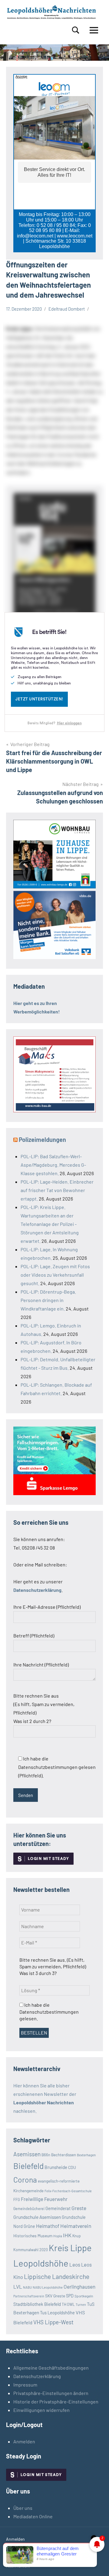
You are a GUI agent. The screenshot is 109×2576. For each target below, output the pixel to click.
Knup (77, 2236)
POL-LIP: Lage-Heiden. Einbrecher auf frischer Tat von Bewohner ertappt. (57, 1190)
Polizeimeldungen (42, 1139)
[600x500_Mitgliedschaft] (54, 957)
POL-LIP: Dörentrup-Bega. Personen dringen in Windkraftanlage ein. (48, 1300)
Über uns (23, 2508)
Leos (75, 2264)
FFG (17, 2199)
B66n (46, 2155)
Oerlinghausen (79, 2287)
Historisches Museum (33, 2236)
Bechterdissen (64, 2155)
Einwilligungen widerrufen (41, 2410)
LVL (18, 2287)
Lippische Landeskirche (57, 2276)
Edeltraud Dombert (67, 309)
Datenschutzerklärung (37, 2376)
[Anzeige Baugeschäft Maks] (54, 1110)
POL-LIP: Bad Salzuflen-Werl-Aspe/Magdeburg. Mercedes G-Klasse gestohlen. (53, 1165)
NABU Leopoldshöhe (48, 2287)
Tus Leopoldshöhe (57, 2313)
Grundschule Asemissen (37, 2217)
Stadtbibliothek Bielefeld (37, 2304)
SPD (70, 2296)
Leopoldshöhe (41, 2263)
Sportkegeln (84, 2296)
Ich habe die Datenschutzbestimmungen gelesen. (49, 2012)
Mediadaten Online (33, 2516)
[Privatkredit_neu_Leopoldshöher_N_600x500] (54, 1493)
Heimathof (48, 2226)
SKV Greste (55, 2296)
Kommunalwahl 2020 (31, 2250)
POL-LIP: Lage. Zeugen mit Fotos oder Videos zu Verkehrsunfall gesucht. (55, 1275)
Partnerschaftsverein (29, 2296)
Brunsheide (56, 2167)
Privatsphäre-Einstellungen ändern (51, 2393)
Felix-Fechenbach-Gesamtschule (68, 2191)
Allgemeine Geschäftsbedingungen (51, 2368)
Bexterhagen (86, 2155)
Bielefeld (28, 2166)
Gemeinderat (58, 2208)
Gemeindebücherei (29, 2209)
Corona (25, 2180)
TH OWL (68, 2304)
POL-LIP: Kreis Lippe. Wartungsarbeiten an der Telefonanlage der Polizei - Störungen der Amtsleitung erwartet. (50, 1224)
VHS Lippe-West (53, 2322)
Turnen (81, 2305)
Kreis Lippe (70, 2248)
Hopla (58, 2236)
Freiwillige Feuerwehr (44, 2199)
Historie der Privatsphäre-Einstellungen (56, 2401)
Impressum (25, 2385)
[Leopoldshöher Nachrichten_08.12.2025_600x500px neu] (54, 886)
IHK (67, 2235)
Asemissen (27, 2154)
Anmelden (24, 2441)
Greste (79, 2208)
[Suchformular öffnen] (76, 30)
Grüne (29, 2226)
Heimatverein (76, 2226)
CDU (72, 2167)
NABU (27, 2287)
